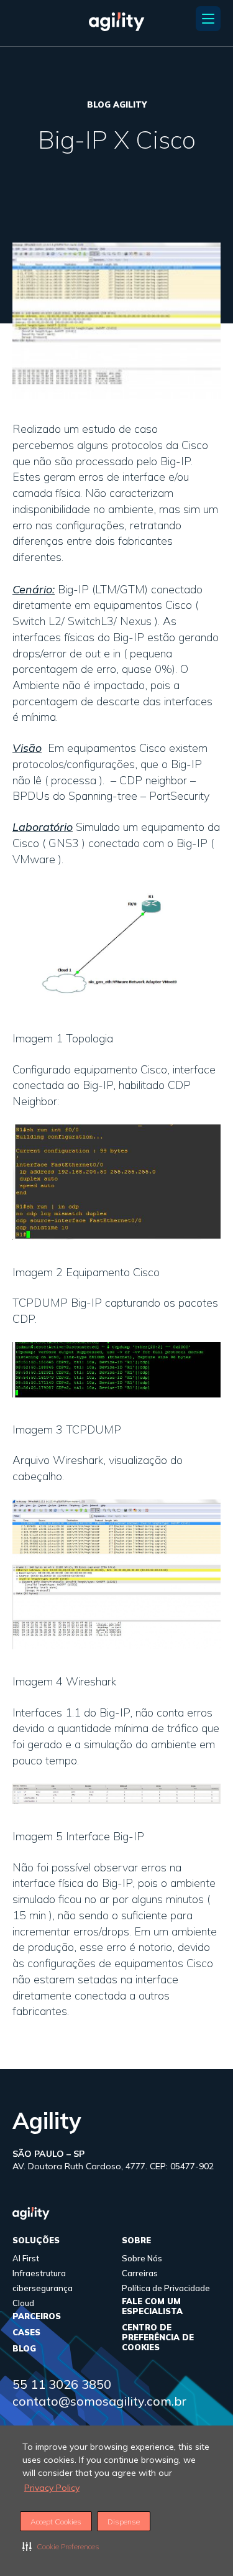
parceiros (37, 2316)
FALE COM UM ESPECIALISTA (152, 2306)
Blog (24, 2348)
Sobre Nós (142, 2258)
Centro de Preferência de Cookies (158, 2337)
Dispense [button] (124, 2522)
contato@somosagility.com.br (99, 2401)
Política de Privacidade (166, 2288)
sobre (136, 2240)
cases (26, 2332)
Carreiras (140, 2273)
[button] (61, 2546)
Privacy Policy (52, 2488)
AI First (26, 2258)
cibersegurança (43, 2288)
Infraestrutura (39, 2273)
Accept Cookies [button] (56, 2522)
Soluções (36, 2240)
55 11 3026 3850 (62, 2384)
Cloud (23, 2303)
